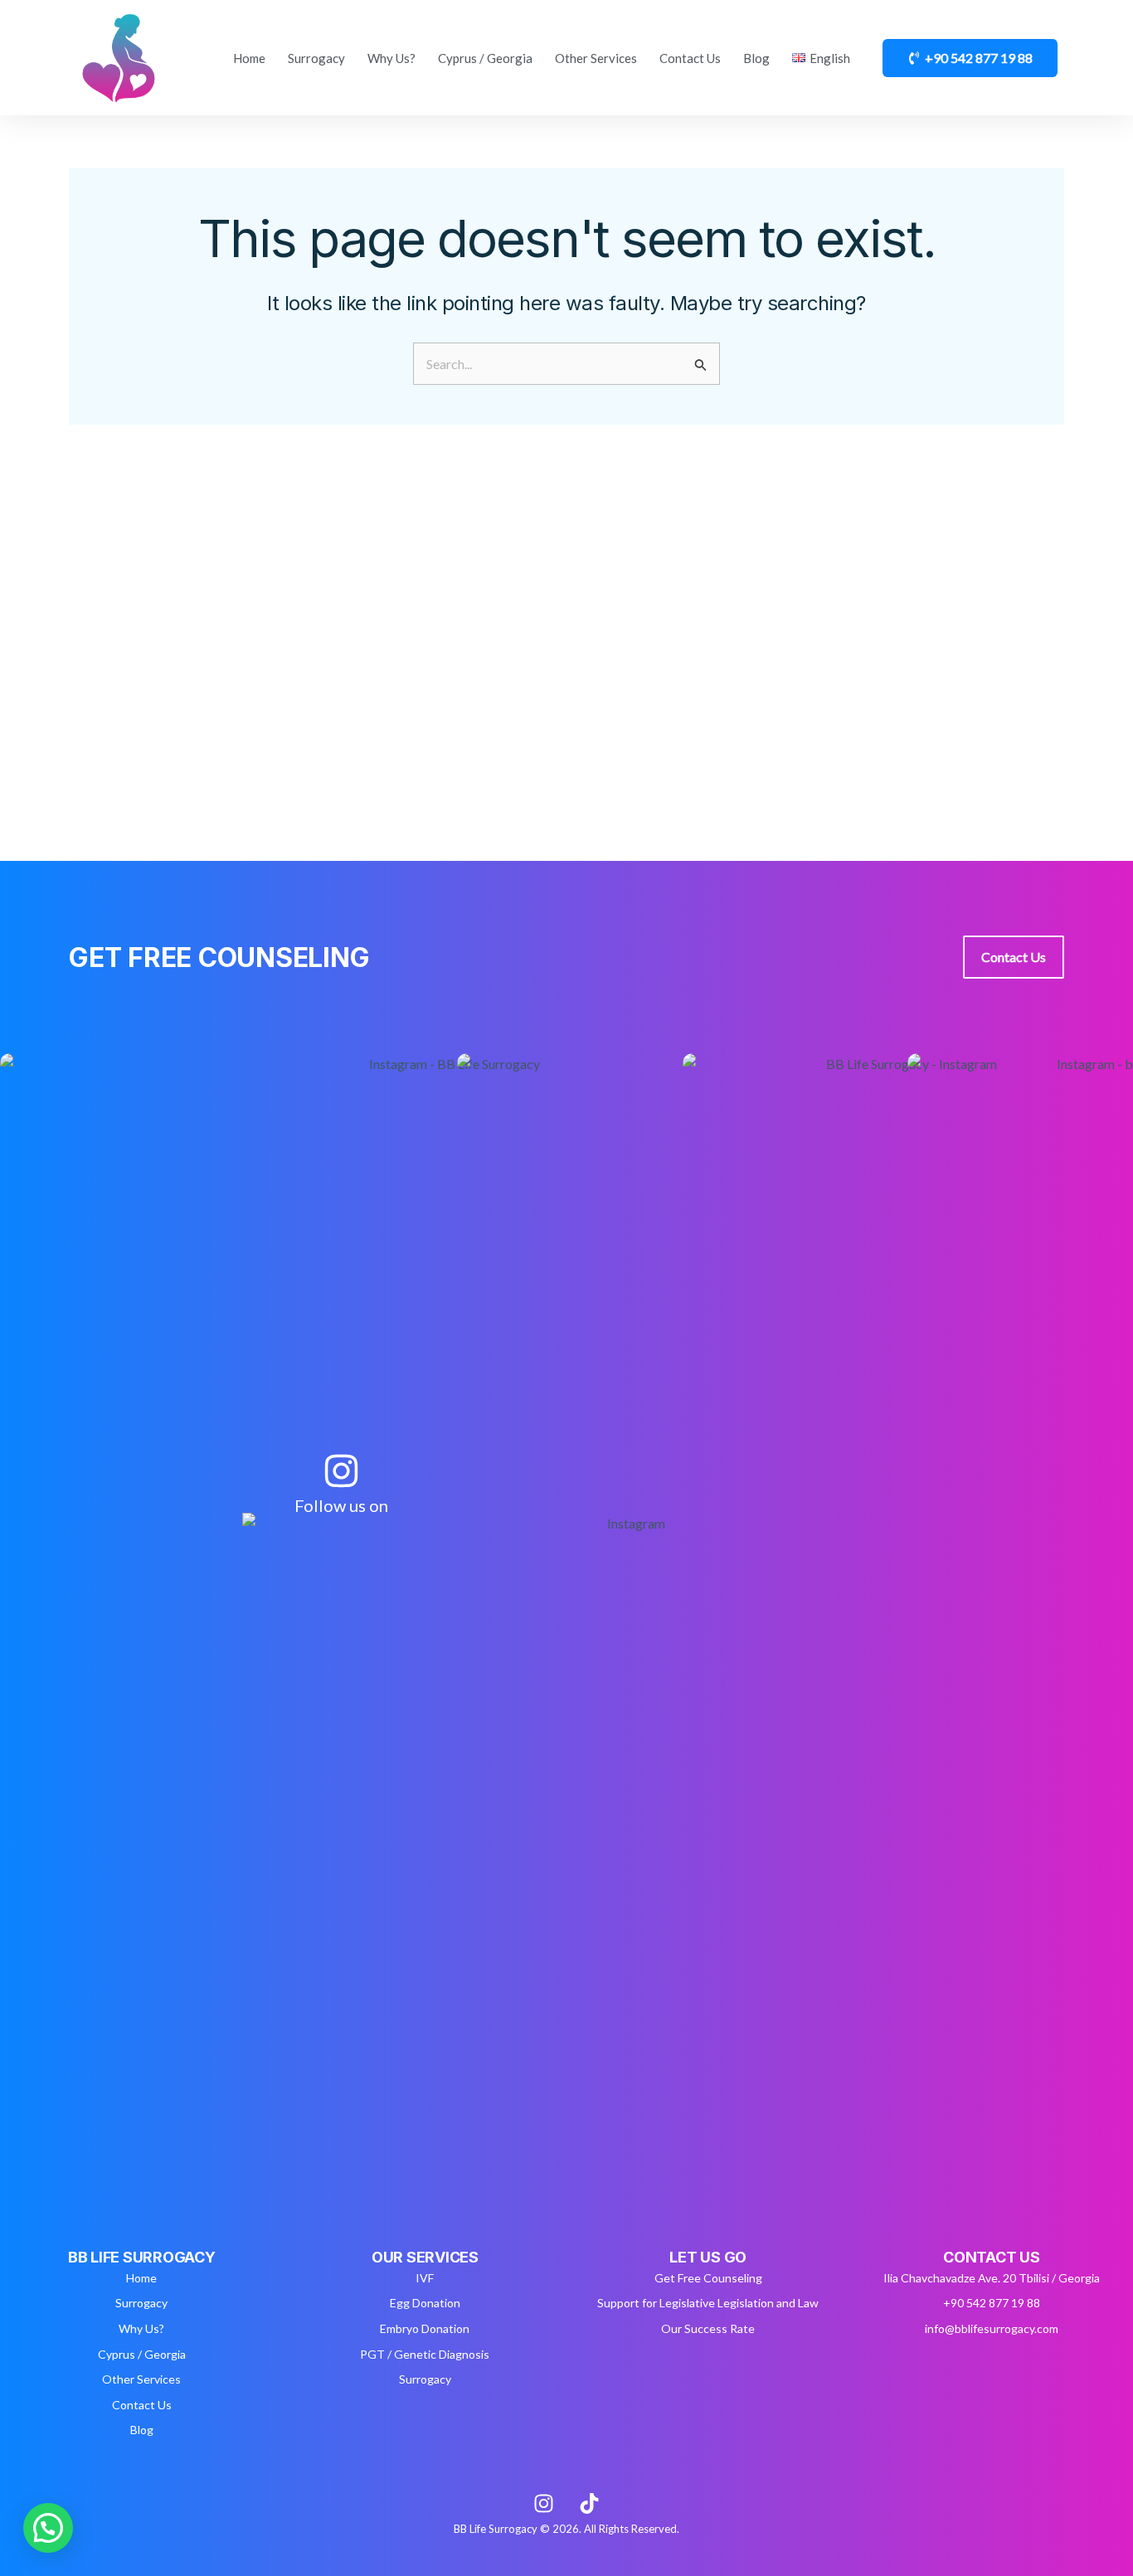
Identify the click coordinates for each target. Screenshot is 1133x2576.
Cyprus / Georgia (485, 58)
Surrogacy (316, 58)
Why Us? (391, 58)
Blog (756, 58)
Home (249, 58)
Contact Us (690, 58)
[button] (48, 2528)
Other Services (596, 58)
